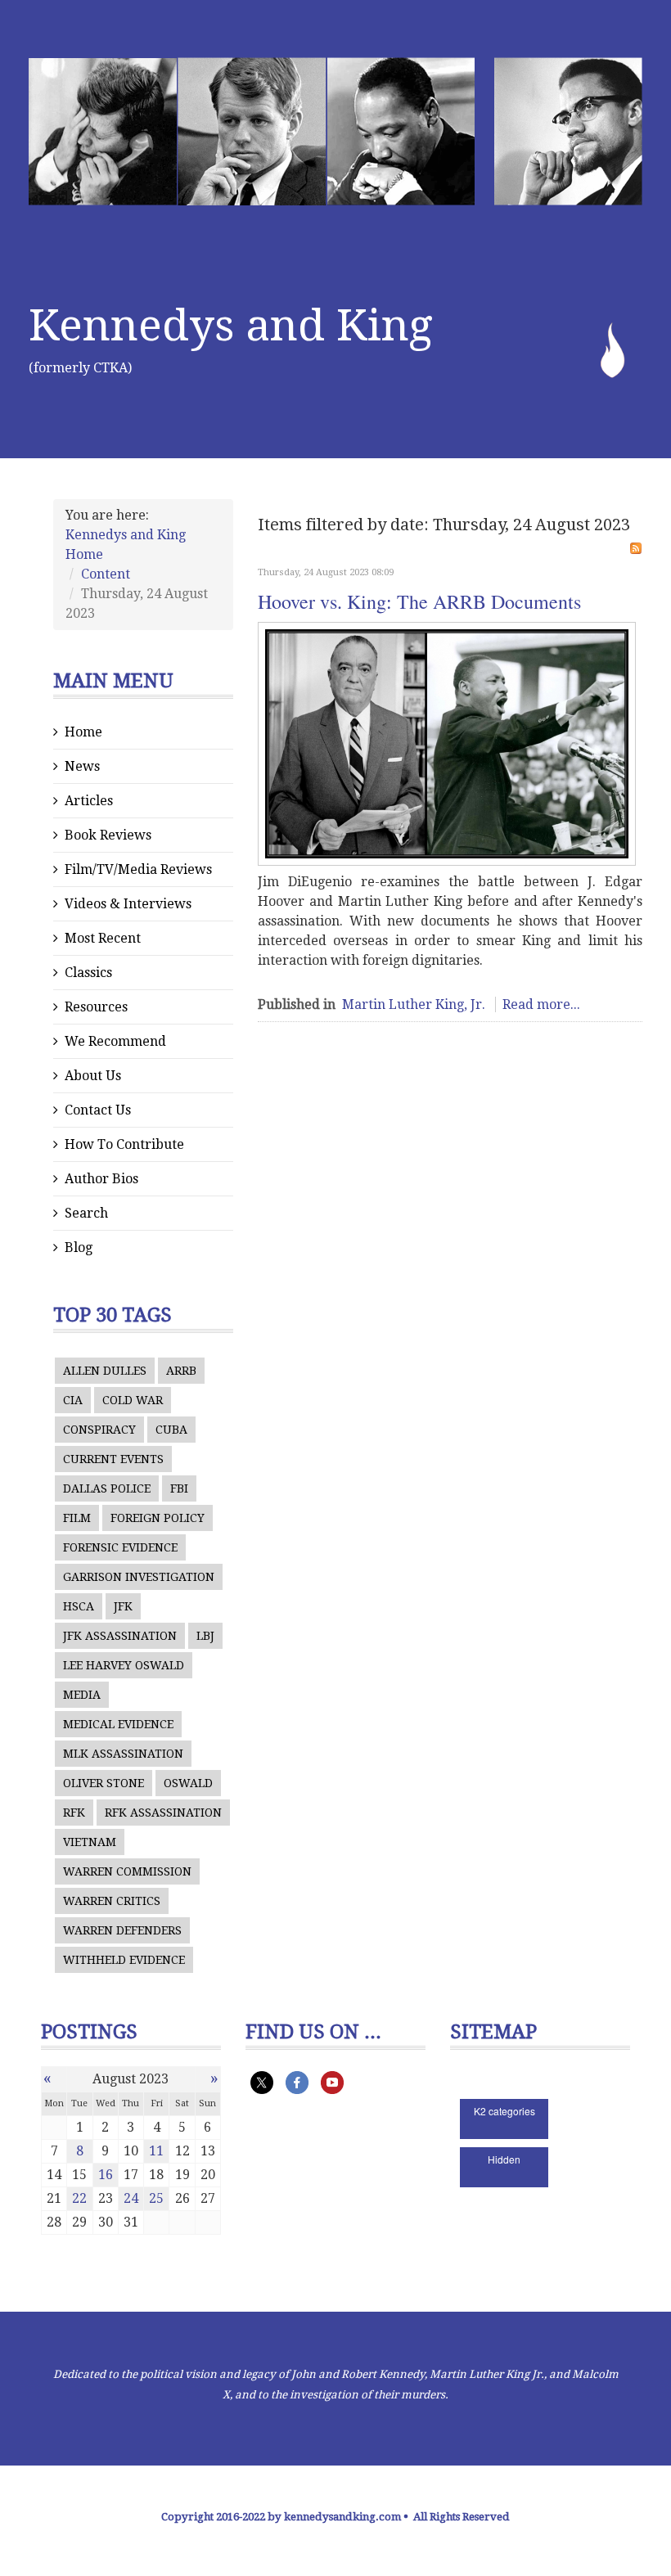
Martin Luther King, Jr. (414, 1004)
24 (131, 2198)
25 (156, 2198)
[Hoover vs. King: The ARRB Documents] (447, 744)
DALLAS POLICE (107, 1488)
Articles (89, 801)
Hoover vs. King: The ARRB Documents (419, 601)
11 (156, 2151)
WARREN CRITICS (112, 1901)
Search (86, 1213)
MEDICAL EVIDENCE (118, 1724)
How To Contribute (124, 1144)
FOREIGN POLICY (158, 1518)
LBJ (205, 1636)
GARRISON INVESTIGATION (139, 1577)
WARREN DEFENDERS (122, 1930)
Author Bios (101, 1179)
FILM (77, 1518)
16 (106, 2175)
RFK (74, 1813)
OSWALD (188, 1783)
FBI (179, 1488)
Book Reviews (108, 835)
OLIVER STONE (104, 1783)
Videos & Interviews (128, 904)
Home (83, 732)
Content (106, 574)
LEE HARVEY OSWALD (124, 1665)
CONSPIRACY (99, 1430)
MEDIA (82, 1695)
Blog (79, 1247)
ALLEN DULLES (105, 1371)
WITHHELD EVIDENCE (124, 1960)
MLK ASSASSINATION (123, 1754)
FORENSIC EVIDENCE (120, 1547)
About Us (93, 1076)
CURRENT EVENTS (113, 1459)
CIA (73, 1400)
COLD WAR (133, 1400)
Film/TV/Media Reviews (138, 869)
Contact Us (98, 1110)
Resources (96, 1007)
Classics (88, 973)
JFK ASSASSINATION (120, 1636)
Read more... (541, 1004)
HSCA (79, 1606)
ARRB (181, 1371)
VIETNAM (90, 1842)
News (82, 766)
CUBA (171, 1430)
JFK (123, 1606)
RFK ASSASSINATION (163, 1813)
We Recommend (115, 1041)
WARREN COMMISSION (127, 1871)
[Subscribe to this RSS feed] (636, 548)
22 (79, 2198)
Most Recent (103, 938)
